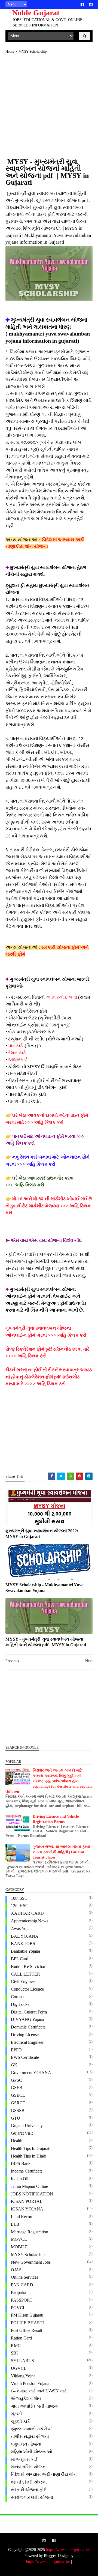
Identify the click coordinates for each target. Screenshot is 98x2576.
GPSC (16, 2080)
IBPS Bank (21, 2163)
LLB (15, 2224)
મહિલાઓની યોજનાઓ (31, 2452)
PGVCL (18, 2308)
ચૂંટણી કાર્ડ (20, 2421)
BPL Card (20, 1959)
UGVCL (19, 2368)
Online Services (24, 2277)
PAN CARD (22, 2285)
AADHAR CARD (27, 1913)
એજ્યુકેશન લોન (26, 2399)
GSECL (18, 2095)
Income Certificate (27, 2171)
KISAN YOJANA (27, 2209)
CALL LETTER (25, 1974)
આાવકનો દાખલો (61, 997)
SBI (14, 2353)
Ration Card (21, 2338)
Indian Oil (20, 2179)
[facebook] (82, 5)
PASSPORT (22, 2300)
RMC (16, 2346)
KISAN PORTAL (27, 2201)
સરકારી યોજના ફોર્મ (29, 2490)
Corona (17, 1997)
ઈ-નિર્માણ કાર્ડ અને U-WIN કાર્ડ (39, 2391)
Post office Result (27, 2330)
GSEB (17, 2088)
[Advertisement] (49, 109)
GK (14, 2065)
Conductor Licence (27, 1989)
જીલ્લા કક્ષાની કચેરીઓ (32, 2429)
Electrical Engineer (27, 2042)
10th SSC (19, 1898)
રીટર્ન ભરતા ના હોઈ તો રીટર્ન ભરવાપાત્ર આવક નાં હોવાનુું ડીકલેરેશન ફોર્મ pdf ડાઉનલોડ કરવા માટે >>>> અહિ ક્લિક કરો (49, 1377)
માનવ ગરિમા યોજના (29, 2467)
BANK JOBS (23, 1944)
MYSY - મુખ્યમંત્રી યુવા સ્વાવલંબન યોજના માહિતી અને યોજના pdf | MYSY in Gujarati (46, 1642)
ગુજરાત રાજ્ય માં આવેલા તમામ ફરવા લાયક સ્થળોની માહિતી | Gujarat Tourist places (61, 1852)
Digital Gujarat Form (29, 2012)
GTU (16, 2118)
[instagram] (91, 5)
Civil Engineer (23, 1981)
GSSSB (18, 2110)
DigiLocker (21, 2004)
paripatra (19, 2292)
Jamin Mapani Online (29, 2186)
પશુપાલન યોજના (26, 2444)
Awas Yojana (22, 1929)
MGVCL (19, 2239)
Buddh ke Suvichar (28, 1966)
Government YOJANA (31, 2073)
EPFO (16, 2050)
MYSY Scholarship (28, 2255)
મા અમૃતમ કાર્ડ (24, 2459)
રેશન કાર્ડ (17, 1053)
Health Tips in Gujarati (31, 2148)
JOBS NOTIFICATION (32, 2194)
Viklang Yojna (23, 2376)
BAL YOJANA (25, 1936)
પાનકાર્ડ (16, 1046)
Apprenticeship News (30, 1921)
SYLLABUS (22, 2361)
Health (17, 2141)
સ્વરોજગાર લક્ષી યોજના (32, 2497)
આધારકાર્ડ (18, 1060)
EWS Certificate (25, 2057)
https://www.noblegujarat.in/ (68, 2550)
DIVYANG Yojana (27, 2019)
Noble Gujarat (36, 13)
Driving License (25, 2035)
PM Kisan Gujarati (27, 2315)
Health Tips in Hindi (29, 2156)
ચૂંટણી (16, 2414)
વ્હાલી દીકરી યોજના (29, 2482)
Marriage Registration (30, 2232)
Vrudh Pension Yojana (30, 2384)
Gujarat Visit (22, 2133)
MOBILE (19, 2247)
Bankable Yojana (25, 1951)
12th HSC (20, 1906)
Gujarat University (27, 2125)
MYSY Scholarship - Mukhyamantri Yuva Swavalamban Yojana (45, 1588)
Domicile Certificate (28, 2027)
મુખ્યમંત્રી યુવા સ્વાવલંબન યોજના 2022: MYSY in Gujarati (42, 1534)
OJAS (16, 2270)
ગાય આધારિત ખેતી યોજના (35, 2406)
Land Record (22, 2217)
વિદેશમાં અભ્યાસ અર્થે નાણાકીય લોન (44, 2474)
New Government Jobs (31, 2262)
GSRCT (18, 2103)
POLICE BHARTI (27, 2323)
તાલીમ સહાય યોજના (30, 2436)
